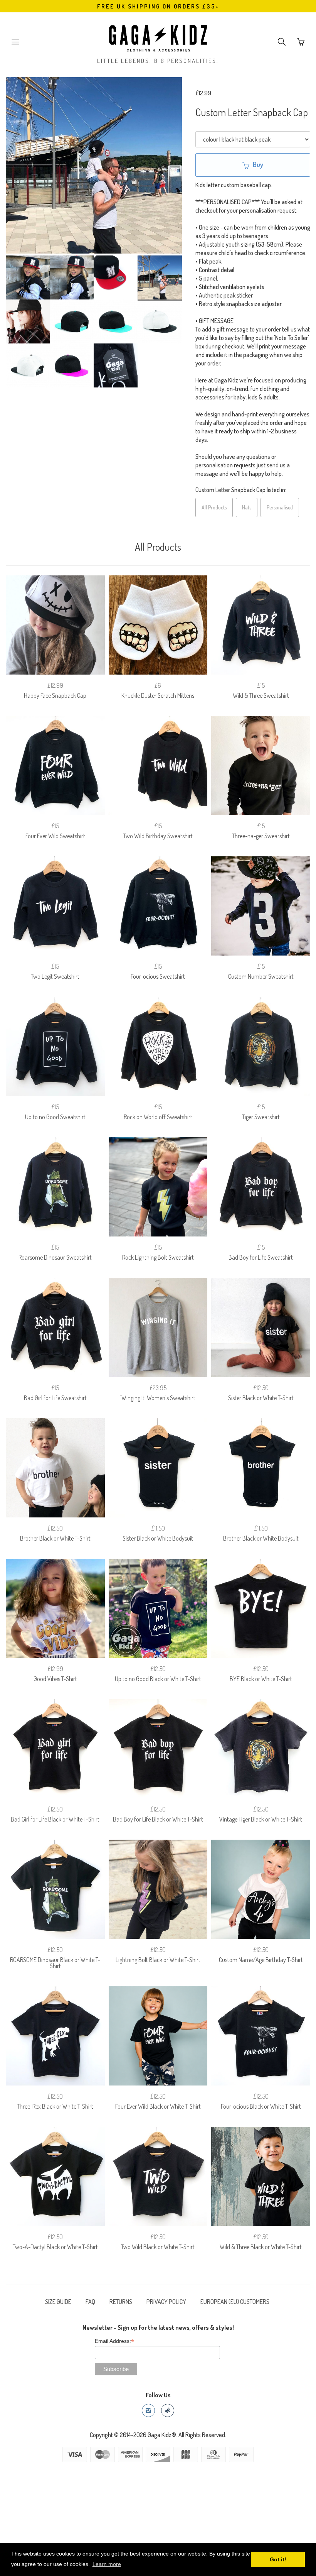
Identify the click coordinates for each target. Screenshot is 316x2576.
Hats (247, 507)
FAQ (90, 2302)
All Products (214, 507)
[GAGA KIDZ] (158, 36)
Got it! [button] (278, 2559)
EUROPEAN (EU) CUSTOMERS (235, 2302)
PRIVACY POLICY (166, 2302)
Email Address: (114, 2341)
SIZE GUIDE (58, 2302)
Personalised (280, 507)
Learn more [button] (107, 2564)
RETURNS (121, 2302)
